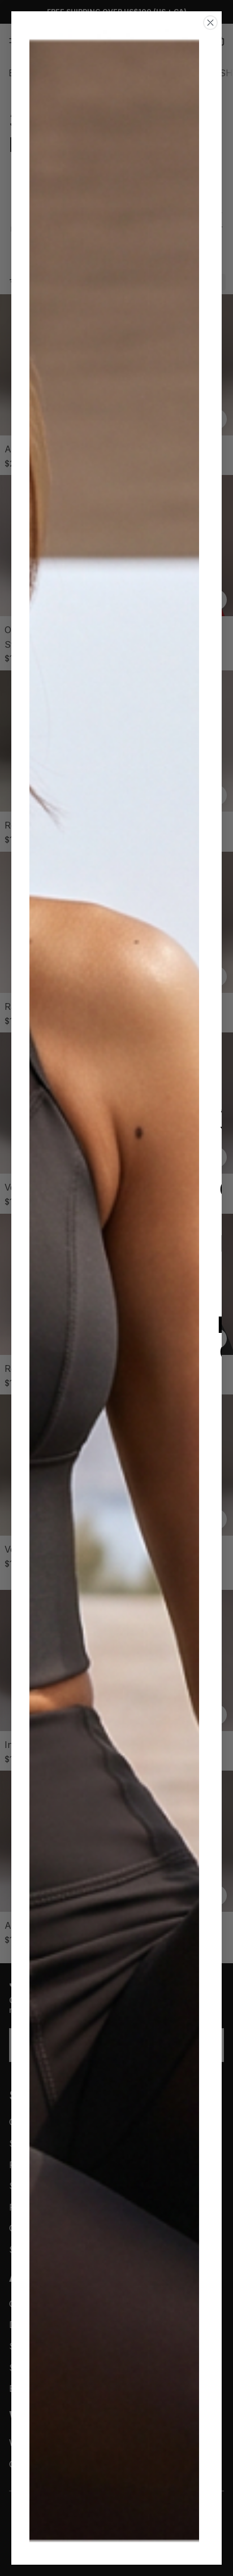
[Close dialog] (210, 23)
